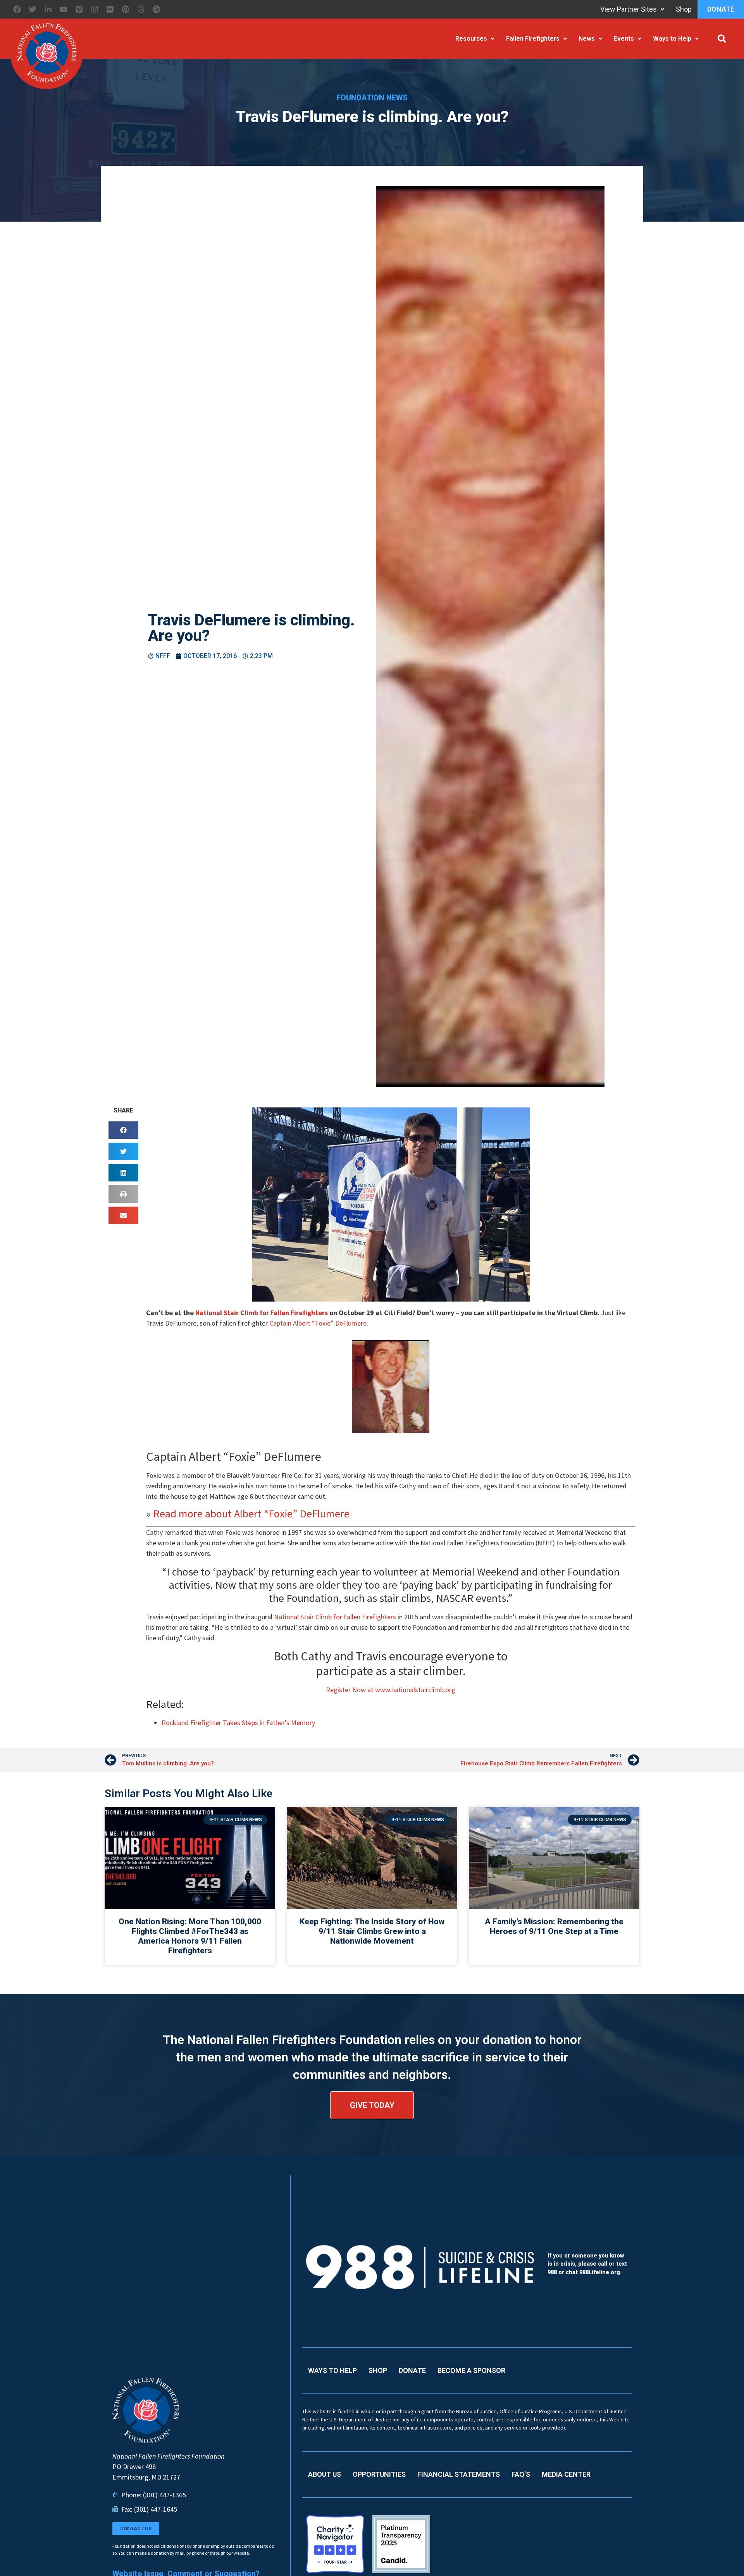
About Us (325, 2474)
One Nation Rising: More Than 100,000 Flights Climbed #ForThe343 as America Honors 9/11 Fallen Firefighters (190, 1936)
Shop (684, 9)
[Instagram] (95, 9)
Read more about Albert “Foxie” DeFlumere (251, 1514)
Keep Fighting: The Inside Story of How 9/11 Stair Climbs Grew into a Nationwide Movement (372, 1931)
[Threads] (141, 9)
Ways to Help (672, 39)
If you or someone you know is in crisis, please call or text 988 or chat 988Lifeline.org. (587, 2264)
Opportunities (379, 2474)
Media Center (566, 2474)
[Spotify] (157, 9)
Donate (721, 9)
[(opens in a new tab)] (372, 1858)
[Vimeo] (79, 9)
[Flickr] (110, 9)
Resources (471, 39)
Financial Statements (459, 2474)
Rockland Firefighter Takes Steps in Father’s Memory (238, 1723)
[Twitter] (33, 9)
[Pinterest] (126, 9)
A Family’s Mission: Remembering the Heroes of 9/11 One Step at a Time (554, 1926)
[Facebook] (17, 9)
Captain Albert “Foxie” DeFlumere (318, 1323)
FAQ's (521, 2474)
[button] (722, 39)
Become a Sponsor (471, 2370)
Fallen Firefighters (533, 39)
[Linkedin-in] (48, 9)
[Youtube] (64, 9)
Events (624, 39)
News (587, 39)
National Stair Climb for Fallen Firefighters (262, 1313)
